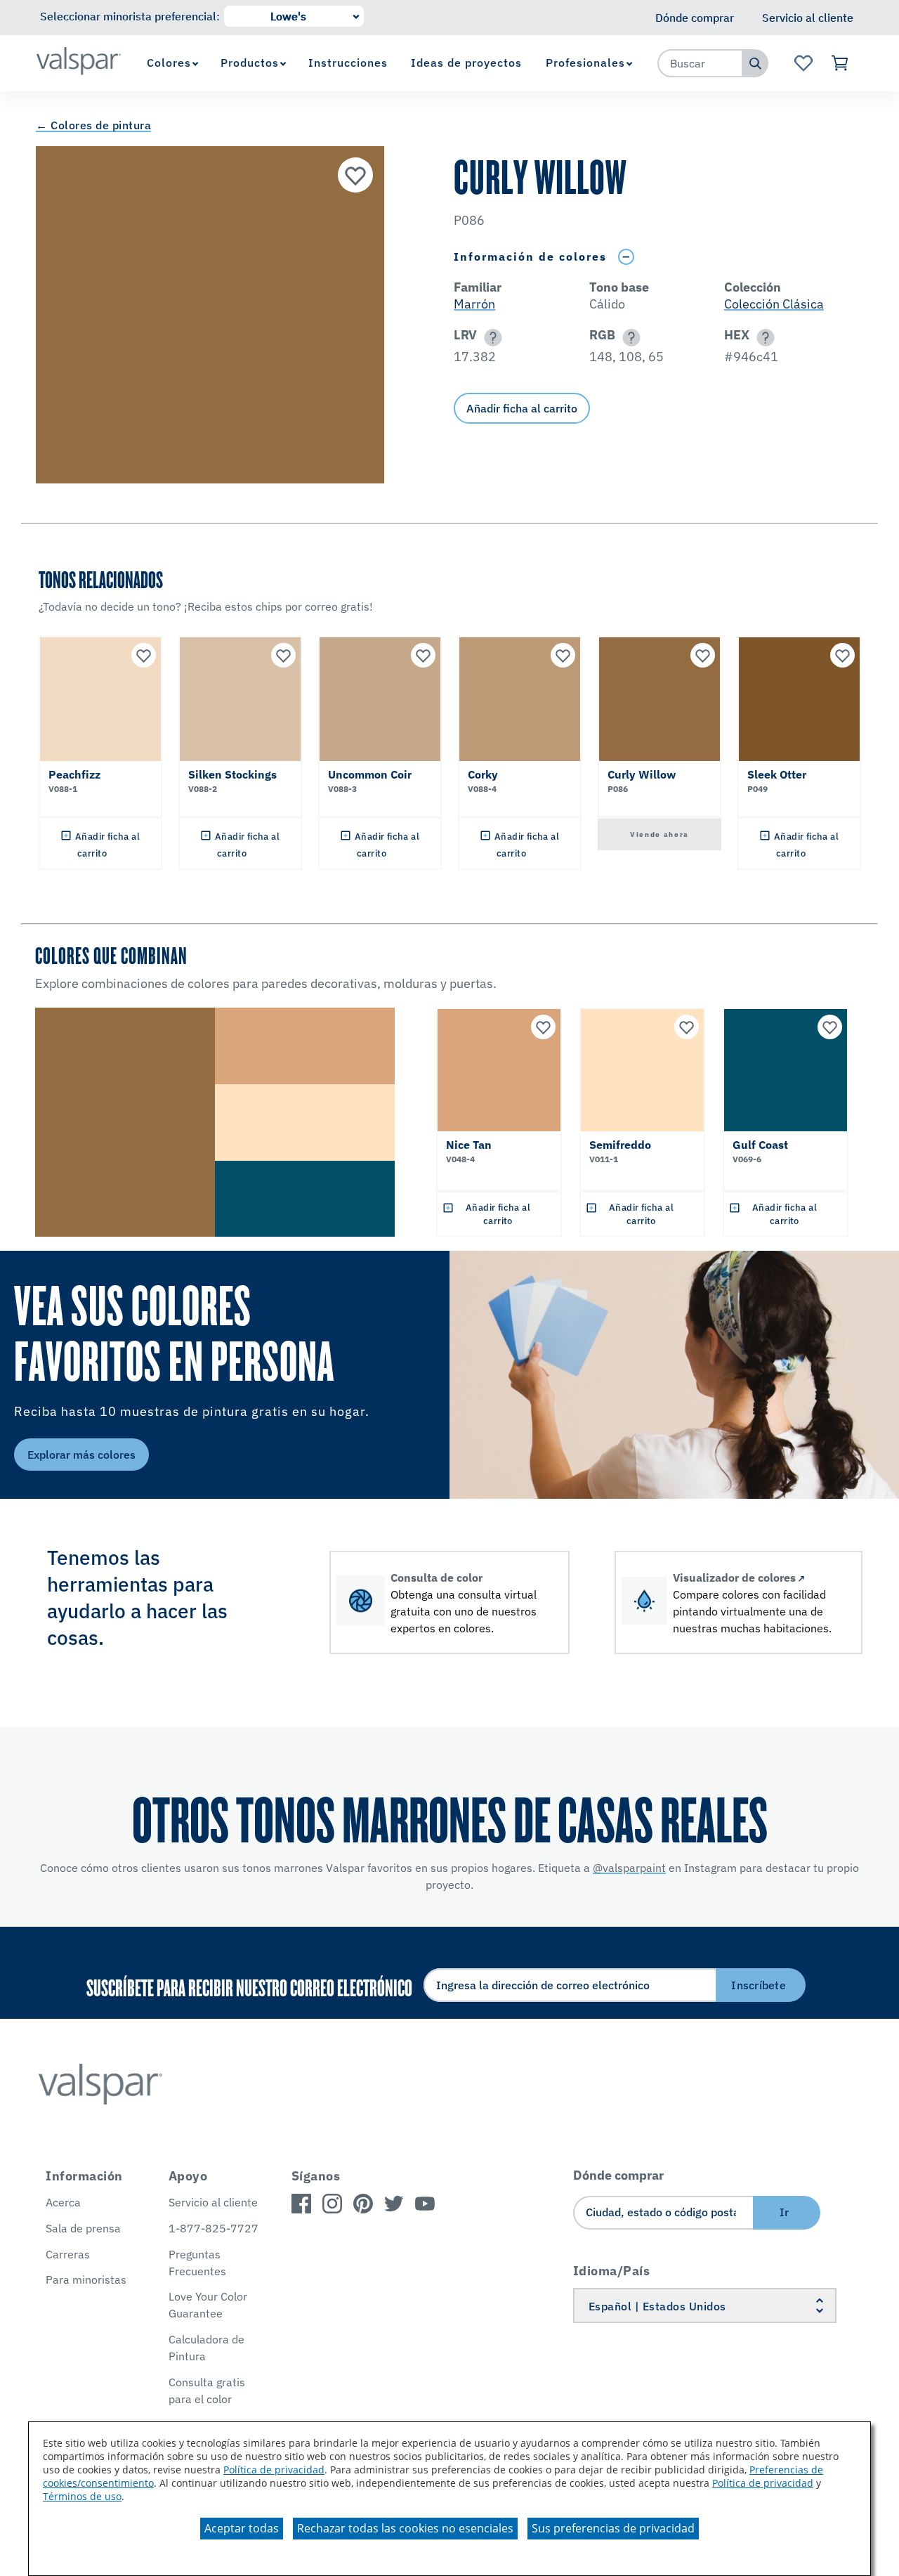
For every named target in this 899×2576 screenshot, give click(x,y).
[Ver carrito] (840, 63)
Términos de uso (82, 2496)
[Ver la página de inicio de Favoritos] (803, 63)
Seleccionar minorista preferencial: (130, 16)
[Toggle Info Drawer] (626, 257)
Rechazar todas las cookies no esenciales (405, 2528)
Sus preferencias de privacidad (613, 2528)
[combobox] (700, 63)
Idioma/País (612, 2271)
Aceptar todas (242, 2528)
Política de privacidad (274, 2470)
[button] (491, 338)
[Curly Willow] (355, 175)
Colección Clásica (774, 304)
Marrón (474, 304)
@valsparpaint (629, 1868)
